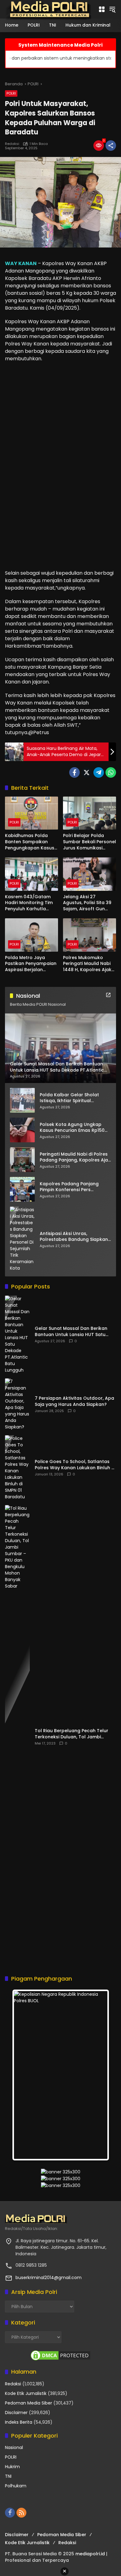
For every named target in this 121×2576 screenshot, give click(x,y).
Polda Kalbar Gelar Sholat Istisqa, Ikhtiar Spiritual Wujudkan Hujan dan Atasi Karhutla (69, 1098)
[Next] (98, 2075)
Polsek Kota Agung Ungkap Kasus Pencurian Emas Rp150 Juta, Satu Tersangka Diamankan (72, 1128)
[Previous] (23, 2075)
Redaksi (12, 144)
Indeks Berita (19, 2422)
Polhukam (16, 2486)
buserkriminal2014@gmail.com (49, 2278)
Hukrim (12, 2467)
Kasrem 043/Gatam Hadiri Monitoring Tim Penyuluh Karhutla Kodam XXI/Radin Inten (31, 903)
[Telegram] (99, 772)
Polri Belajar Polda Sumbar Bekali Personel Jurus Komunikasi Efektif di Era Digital (90, 842)
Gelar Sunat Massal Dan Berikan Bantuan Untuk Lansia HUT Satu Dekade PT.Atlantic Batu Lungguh (72, 1332)
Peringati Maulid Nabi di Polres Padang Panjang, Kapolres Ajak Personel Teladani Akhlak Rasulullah (75, 1157)
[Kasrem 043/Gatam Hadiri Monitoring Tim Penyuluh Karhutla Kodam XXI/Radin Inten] (31, 874)
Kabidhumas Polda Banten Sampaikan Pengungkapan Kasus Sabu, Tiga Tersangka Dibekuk (30, 842)
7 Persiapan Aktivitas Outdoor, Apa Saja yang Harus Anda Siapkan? (74, 1401)
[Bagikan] (111, 146)
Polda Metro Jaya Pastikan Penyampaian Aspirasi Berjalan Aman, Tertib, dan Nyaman (31, 964)
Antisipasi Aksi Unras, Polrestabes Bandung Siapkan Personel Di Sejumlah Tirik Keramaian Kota (74, 1237)
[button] (112, 9)
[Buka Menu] (102, 9)
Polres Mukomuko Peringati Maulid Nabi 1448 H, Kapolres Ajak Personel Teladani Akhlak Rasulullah (87, 964)
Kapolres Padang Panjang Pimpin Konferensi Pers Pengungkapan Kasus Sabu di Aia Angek (73, 1187)
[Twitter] (87, 772)
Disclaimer (16, 2413)
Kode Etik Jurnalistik (26, 2393)
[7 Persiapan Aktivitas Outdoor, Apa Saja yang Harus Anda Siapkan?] (17, 1404)
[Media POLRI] (48, 9)
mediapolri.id (90, 2554)
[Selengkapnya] (108, 995)
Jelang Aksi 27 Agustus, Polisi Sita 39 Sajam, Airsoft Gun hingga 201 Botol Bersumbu (87, 903)
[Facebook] (74, 772)
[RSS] (21, 2513)
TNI (8, 2476)
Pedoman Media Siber (29, 2403)
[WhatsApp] (111, 772)
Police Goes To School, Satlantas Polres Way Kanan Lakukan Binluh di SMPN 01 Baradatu (75, 1465)
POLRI (11, 93)
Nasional (14, 2447)
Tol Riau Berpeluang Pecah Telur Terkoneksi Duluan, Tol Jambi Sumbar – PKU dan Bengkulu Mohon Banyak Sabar (75, 1734)
